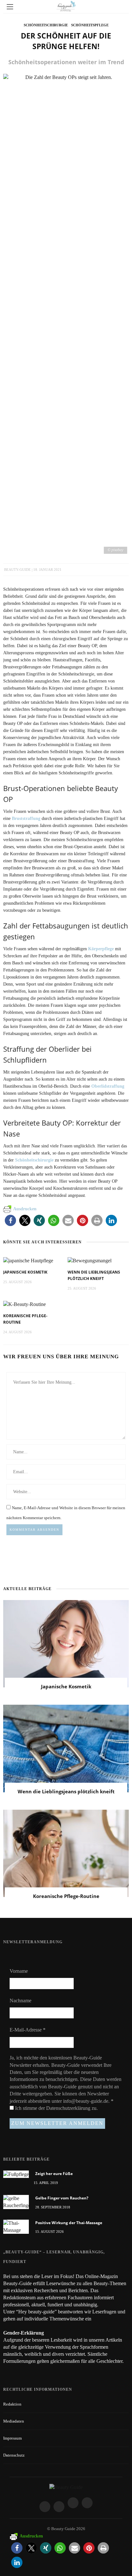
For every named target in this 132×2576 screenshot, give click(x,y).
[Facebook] (45, 2507)
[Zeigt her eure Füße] (16, 2174)
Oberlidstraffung (108, 1086)
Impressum (12, 2438)
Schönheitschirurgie (46, 25)
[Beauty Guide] (66, 2487)
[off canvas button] (10, 7)
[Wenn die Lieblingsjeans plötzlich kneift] (90, 1260)
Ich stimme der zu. (56, 2108)
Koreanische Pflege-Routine (66, 1896)
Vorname (19, 1971)
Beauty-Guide (17, 570)
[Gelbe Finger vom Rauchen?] (16, 2202)
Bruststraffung (26, 818)
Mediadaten (14, 2421)
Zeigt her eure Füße (54, 2174)
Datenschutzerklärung (69, 2108)
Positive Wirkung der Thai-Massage (69, 2223)
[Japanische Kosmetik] (28, 1260)
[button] (10, 1220)
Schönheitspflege (90, 25)
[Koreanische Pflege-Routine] (25, 1304)
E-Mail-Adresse (28, 2030)
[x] (73, 2503)
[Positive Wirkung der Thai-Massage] (16, 2226)
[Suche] (122, 7)
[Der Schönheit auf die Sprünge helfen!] (66, 314)
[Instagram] (59, 2507)
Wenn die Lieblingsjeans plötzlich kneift (66, 1791)
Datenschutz (14, 2455)
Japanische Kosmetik (25, 1272)
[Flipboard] (87, 2503)
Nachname (21, 2001)
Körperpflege (101, 949)
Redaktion (12, 2404)
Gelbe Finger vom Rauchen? (62, 2198)
